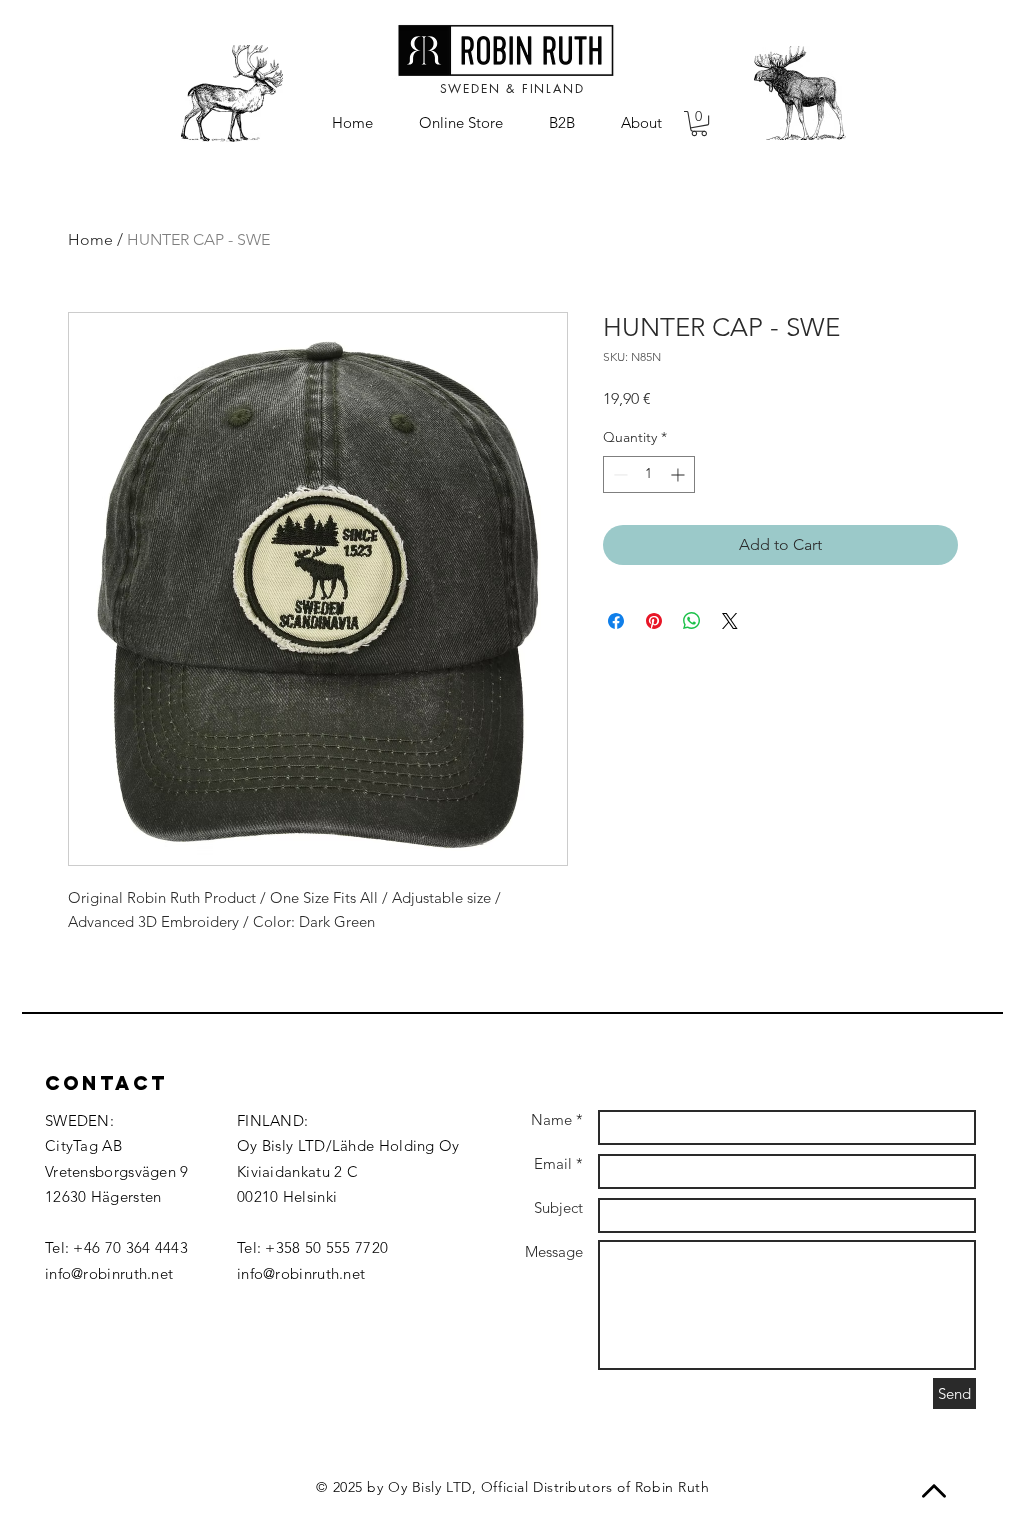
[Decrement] (618, 474)
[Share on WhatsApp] (692, 621)
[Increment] (679, 474)
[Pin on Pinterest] (654, 621)
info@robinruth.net (109, 1273)
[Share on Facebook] (616, 621)
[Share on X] (730, 621)
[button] (699, 123)
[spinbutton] (649, 474)
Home (90, 239)
